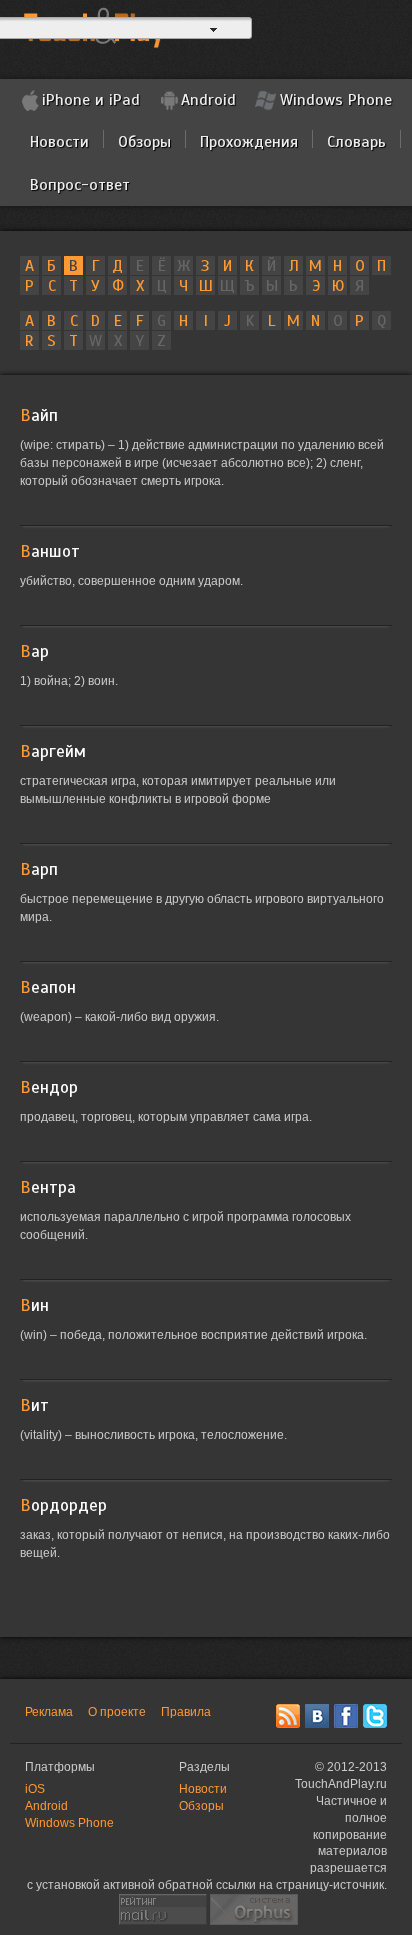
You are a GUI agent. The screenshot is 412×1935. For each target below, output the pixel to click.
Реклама (49, 1712)
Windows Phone (336, 100)
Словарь (356, 142)
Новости (59, 142)
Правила (186, 1712)
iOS (35, 1789)
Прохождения (249, 142)
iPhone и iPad (91, 100)
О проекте (117, 1712)
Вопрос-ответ (80, 185)
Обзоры (144, 142)
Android (208, 100)
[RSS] (288, 1716)
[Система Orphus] (254, 1908)
